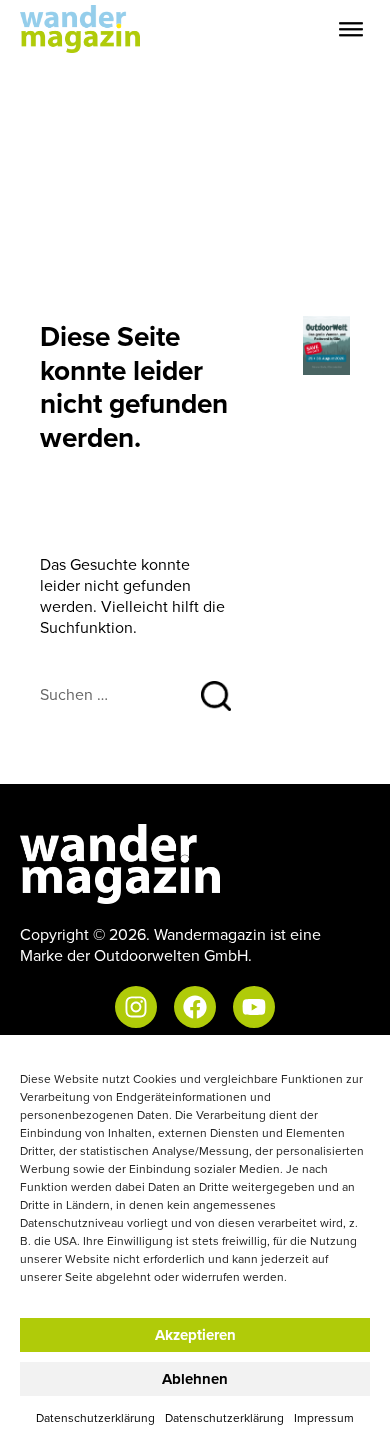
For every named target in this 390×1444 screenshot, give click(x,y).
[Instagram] (136, 1007)
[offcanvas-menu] (351, 29)
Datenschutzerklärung (95, 1417)
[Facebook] (195, 1007)
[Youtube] (254, 1007)
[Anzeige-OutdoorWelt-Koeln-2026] (327, 344)
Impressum (324, 1417)
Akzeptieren (195, 1335)
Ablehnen (195, 1379)
